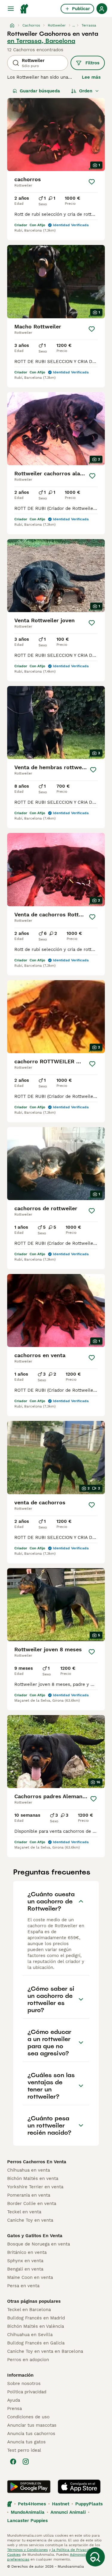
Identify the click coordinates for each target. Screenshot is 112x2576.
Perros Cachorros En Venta (37, 2162)
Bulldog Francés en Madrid (36, 2318)
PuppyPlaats (89, 2504)
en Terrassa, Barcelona (41, 41)
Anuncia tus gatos (26, 2442)
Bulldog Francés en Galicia (36, 2343)
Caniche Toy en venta (30, 2220)
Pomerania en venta (29, 2195)
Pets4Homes (32, 2504)
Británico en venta (27, 2252)
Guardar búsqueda (40, 91)
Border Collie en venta (32, 2203)
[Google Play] (29, 2487)
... (74, 25)
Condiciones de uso (28, 2417)
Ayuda (14, 2400)
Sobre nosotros (24, 2383)
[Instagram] (26, 2462)
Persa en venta (23, 2286)
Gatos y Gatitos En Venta (35, 2236)
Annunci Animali (68, 2512)
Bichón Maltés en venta (33, 2178)
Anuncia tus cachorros (31, 2434)
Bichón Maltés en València (36, 2326)
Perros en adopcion (28, 2360)
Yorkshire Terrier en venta (35, 2187)
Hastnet (61, 2504)
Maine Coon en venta (30, 2277)
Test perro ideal (24, 2450)
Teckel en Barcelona (29, 2310)
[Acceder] (102, 9)
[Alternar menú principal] (11, 9)
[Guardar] (92, 182)
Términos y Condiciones (27, 2550)
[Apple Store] (79, 2487)
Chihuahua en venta (29, 2170)
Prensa (14, 2409)
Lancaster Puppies (27, 2521)
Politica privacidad (27, 2392)
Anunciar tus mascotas (32, 2425)
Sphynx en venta (25, 2261)
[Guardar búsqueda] (95, 2557)
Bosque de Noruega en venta (39, 2244)
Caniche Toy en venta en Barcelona (45, 2351)
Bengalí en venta (25, 2269)
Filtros (92, 63)
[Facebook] (13, 2462)
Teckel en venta (24, 2212)
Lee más (91, 77)
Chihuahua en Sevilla (30, 2335)
